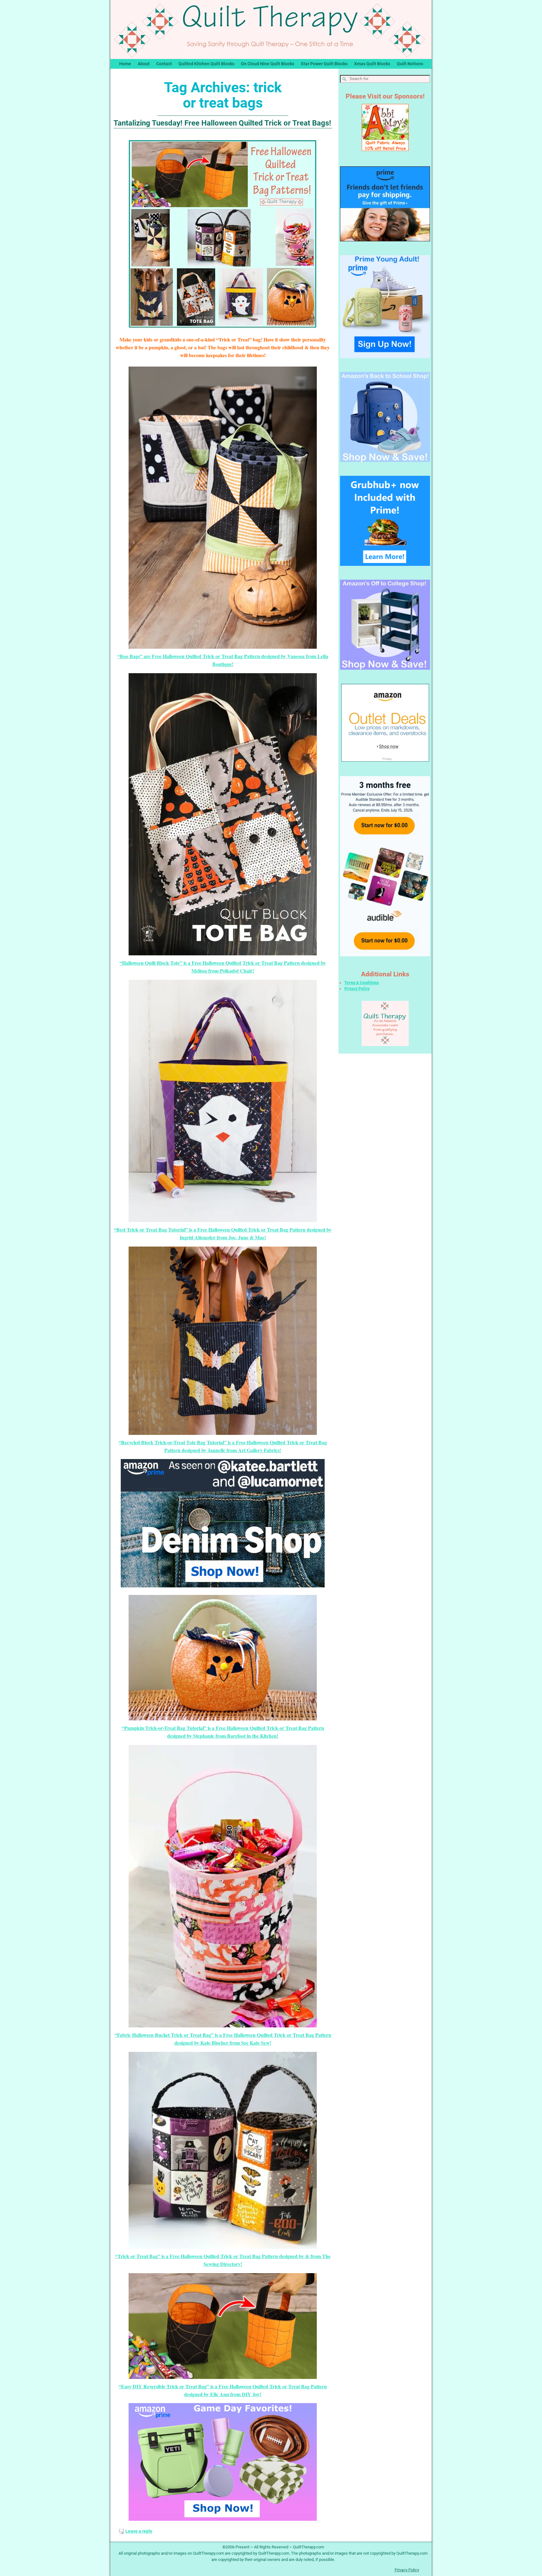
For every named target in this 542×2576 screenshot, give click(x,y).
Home (125, 64)
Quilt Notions (410, 64)
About (144, 64)
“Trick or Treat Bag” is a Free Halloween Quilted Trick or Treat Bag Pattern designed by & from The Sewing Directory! (223, 2260)
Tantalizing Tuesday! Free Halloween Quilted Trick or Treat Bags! (222, 123)
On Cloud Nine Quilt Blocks (268, 64)
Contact (164, 64)
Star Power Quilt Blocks (324, 64)
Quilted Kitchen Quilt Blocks (206, 64)
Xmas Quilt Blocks (372, 64)
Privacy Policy (357, 989)
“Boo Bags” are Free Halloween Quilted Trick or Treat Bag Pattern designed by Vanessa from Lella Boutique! (223, 660)
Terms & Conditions (362, 983)
